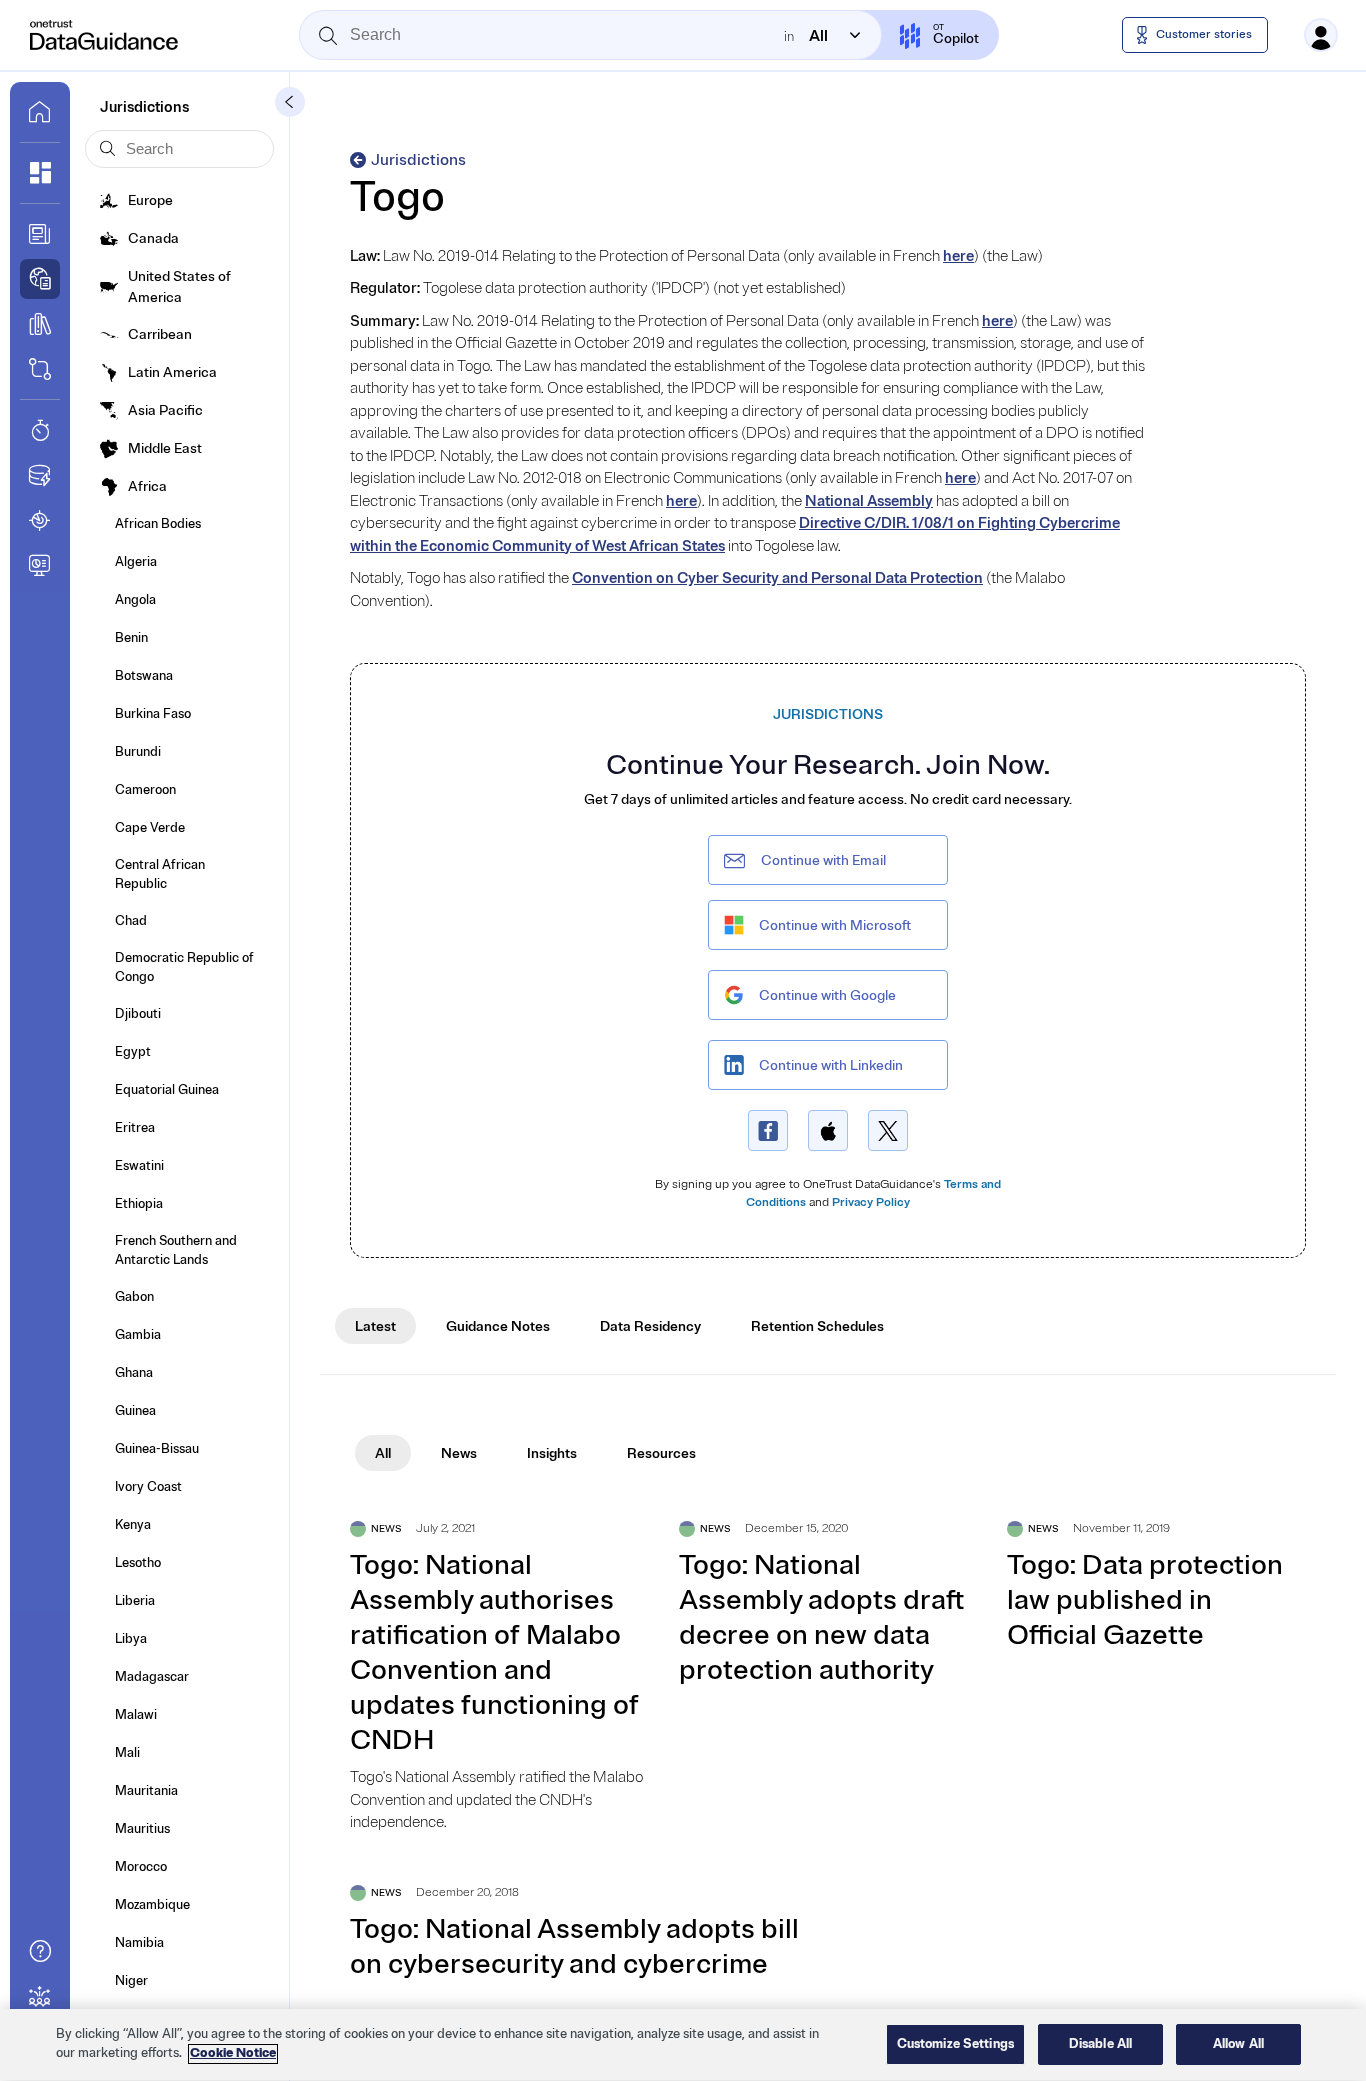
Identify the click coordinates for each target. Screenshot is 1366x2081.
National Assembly (869, 501)
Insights (552, 1453)
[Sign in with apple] (828, 1130)
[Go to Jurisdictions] (40, 279)
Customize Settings (955, 2044)
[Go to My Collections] (40, 173)
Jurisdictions (418, 160)
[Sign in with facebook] (768, 1130)
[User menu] (1321, 35)
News (459, 1453)
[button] (290, 102)
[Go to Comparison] (40, 369)
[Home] (105, 35)
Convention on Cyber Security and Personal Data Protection (777, 578)
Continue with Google (827, 995)
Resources (661, 1453)
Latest (375, 1326)
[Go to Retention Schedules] (40, 430)
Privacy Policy (871, 1202)
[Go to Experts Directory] (40, 1996)
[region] (683, 2045)
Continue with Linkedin (831, 1065)
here (958, 256)
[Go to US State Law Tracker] (40, 520)
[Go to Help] (40, 1951)
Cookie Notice (233, 2054)
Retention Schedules (817, 1326)
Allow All (1238, 2044)
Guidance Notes (498, 1326)
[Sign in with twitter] (888, 1130)
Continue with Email (823, 860)
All (383, 1453)
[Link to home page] (40, 112)
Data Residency (650, 1326)
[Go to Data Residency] (40, 475)
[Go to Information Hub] (40, 234)
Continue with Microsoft (835, 925)
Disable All (1100, 2044)
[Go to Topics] (40, 324)
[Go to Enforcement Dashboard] (40, 565)
